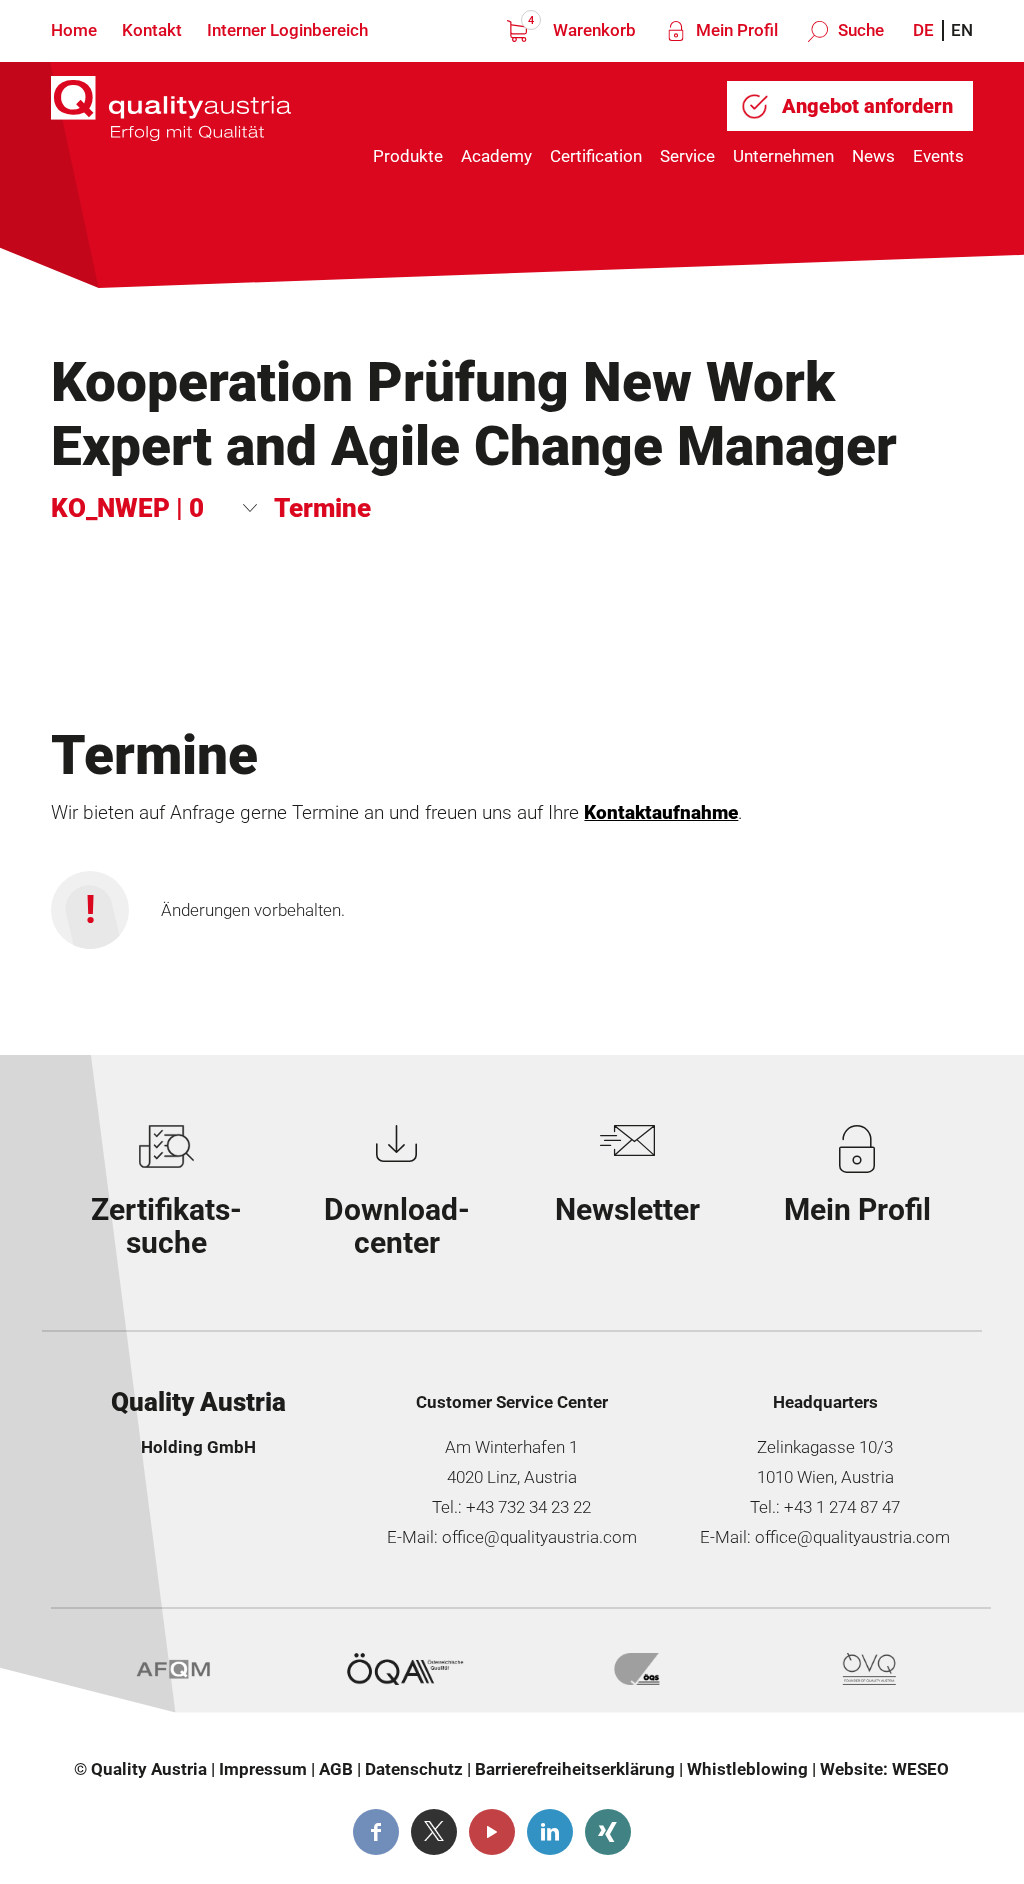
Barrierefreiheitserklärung (575, 1769)
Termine (322, 508)
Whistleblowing (747, 1769)
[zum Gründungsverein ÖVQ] (869, 1669)
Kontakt (152, 30)
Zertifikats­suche (166, 1226)
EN (962, 30)
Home (74, 30)
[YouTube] (492, 1832)
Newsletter (627, 1209)
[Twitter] (434, 1832)
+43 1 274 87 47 (842, 1507)
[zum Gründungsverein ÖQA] (405, 1669)
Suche (859, 30)
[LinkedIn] (550, 1832)
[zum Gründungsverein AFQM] (173, 1669)
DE (923, 30)
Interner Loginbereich (287, 30)
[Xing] (608, 1832)
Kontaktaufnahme (661, 813)
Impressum (263, 1769)
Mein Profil (735, 30)
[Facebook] (376, 1832)
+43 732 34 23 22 (528, 1507)
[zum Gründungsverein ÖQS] (637, 1669)
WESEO (920, 1769)
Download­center (397, 1226)
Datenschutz (414, 1769)
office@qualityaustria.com (539, 1537)
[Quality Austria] (171, 121)
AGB (336, 1769)
